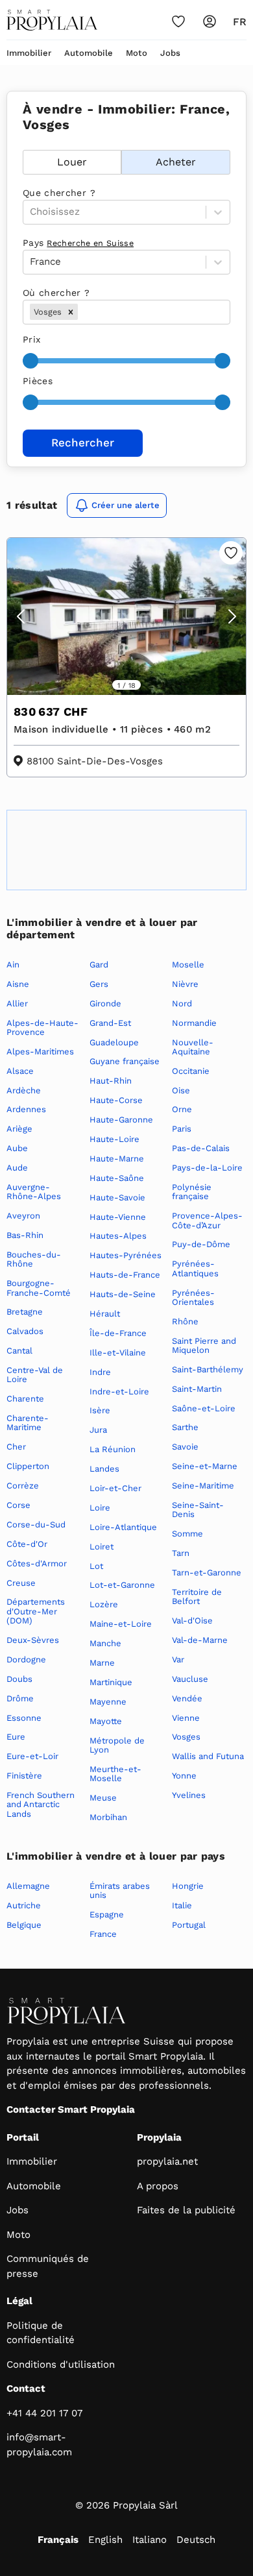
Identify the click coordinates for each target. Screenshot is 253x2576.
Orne (182, 1109)
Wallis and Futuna (208, 1756)
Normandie (194, 1023)
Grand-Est (110, 1023)
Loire (100, 1508)
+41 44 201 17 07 (44, 2413)
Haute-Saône (117, 1178)
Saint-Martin (197, 1389)
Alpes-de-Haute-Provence (42, 1027)
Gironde (105, 1003)
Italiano (150, 2540)
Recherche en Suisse (90, 243)
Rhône (185, 1321)
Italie (182, 1905)
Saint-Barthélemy (208, 1369)
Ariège (19, 1129)
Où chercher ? (56, 293)
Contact (26, 2388)
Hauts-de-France (125, 1275)
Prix (31, 339)
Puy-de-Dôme (201, 1244)
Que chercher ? (59, 193)
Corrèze (23, 1486)
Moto (137, 53)
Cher (16, 1447)
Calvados (25, 1331)
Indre (100, 1372)
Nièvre (185, 984)
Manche (105, 1643)
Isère (100, 1410)
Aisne (18, 984)
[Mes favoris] (178, 21)
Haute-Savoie (117, 1197)
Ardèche (24, 1090)
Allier (17, 1003)
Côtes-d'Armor (37, 1563)
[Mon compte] (210, 21)
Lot (96, 1566)
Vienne (186, 1718)
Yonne (184, 1776)
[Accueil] (52, 20)
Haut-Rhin (111, 1081)
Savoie (185, 1447)
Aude (17, 1168)
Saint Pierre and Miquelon (204, 1345)
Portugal (189, 1925)
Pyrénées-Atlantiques (195, 1268)
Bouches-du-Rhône (34, 1259)
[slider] (30, 361)
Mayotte (106, 1721)
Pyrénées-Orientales (193, 1297)
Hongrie (188, 1886)
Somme (187, 1534)
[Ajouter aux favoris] (231, 553)
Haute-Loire (114, 1139)
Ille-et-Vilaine (118, 1353)
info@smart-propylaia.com (39, 2445)
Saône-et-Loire (204, 1408)
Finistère (24, 1776)
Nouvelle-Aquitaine (193, 1047)
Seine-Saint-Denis (198, 1510)
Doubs (19, 1679)
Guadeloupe (114, 1042)
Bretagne (25, 1312)
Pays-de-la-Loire (207, 1168)
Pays (78, 243)
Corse (18, 1505)
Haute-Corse (116, 1100)
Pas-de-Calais (201, 1148)
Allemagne (28, 1886)
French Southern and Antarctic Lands (41, 1804)
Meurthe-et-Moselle (115, 1774)
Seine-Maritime (203, 1486)
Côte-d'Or (27, 1544)
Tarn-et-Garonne (207, 1573)
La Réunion (113, 1449)
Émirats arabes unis (120, 1890)
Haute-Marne (117, 1159)
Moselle (188, 965)
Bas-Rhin (25, 1235)
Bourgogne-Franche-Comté (39, 1288)
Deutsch (196, 2540)
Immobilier (29, 53)
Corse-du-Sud (36, 1525)
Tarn (181, 1553)
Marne (102, 1663)
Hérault (105, 1314)
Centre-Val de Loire (35, 1375)
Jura (98, 1430)
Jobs (170, 53)
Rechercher (83, 443)
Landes (104, 1469)
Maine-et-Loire (121, 1624)
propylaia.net (167, 2161)
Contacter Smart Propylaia (71, 2109)
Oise (181, 1090)
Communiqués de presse (48, 2266)
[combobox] (82, 312)
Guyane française (125, 1061)
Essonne (24, 1718)
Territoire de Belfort (197, 1597)
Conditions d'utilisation (61, 2364)
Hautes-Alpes (118, 1236)
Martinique (111, 1682)
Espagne (107, 1914)
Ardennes (26, 1109)
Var (178, 1659)
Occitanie (191, 1071)
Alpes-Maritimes (40, 1051)
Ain (13, 965)
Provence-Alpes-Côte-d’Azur (207, 1220)
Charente (25, 1399)
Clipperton (28, 1466)
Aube (17, 1148)
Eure (16, 1737)
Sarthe (185, 1427)
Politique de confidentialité (41, 2333)
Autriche (24, 1905)
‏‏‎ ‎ (24, 143)
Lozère (104, 1604)
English (105, 2540)
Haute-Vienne (118, 1217)
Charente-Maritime (28, 1423)
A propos (158, 2186)
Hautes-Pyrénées (126, 1255)
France (103, 1934)
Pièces (38, 381)
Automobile (89, 53)
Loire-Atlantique (123, 1527)
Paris (182, 1129)
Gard (99, 965)
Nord (182, 1003)
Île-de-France (118, 1333)
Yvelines (189, 1795)
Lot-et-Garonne (122, 1585)
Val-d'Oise (192, 1621)
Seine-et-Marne (205, 1466)
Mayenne (108, 1702)
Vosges (186, 1737)
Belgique (24, 1925)
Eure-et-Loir (32, 1756)
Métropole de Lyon (117, 1745)
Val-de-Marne (200, 1640)
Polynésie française (192, 1192)
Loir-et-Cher (115, 1488)
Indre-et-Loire (119, 1391)
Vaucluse (190, 1679)
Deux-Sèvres (33, 1640)
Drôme (20, 1698)
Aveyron (23, 1216)
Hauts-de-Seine (123, 1294)
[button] (71, 312)
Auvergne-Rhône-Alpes (34, 1192)
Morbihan (108, 1817)
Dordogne (26, 1659)
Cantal (19, 1351)
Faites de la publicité (186, 2210)
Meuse (103, 1798)
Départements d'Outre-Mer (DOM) (36, 1611)
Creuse (21, 1583)
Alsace (20, 1071)
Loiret (102, 1547)
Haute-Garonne (121, 1120)
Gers (99, 984)
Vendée (187, 1698)
